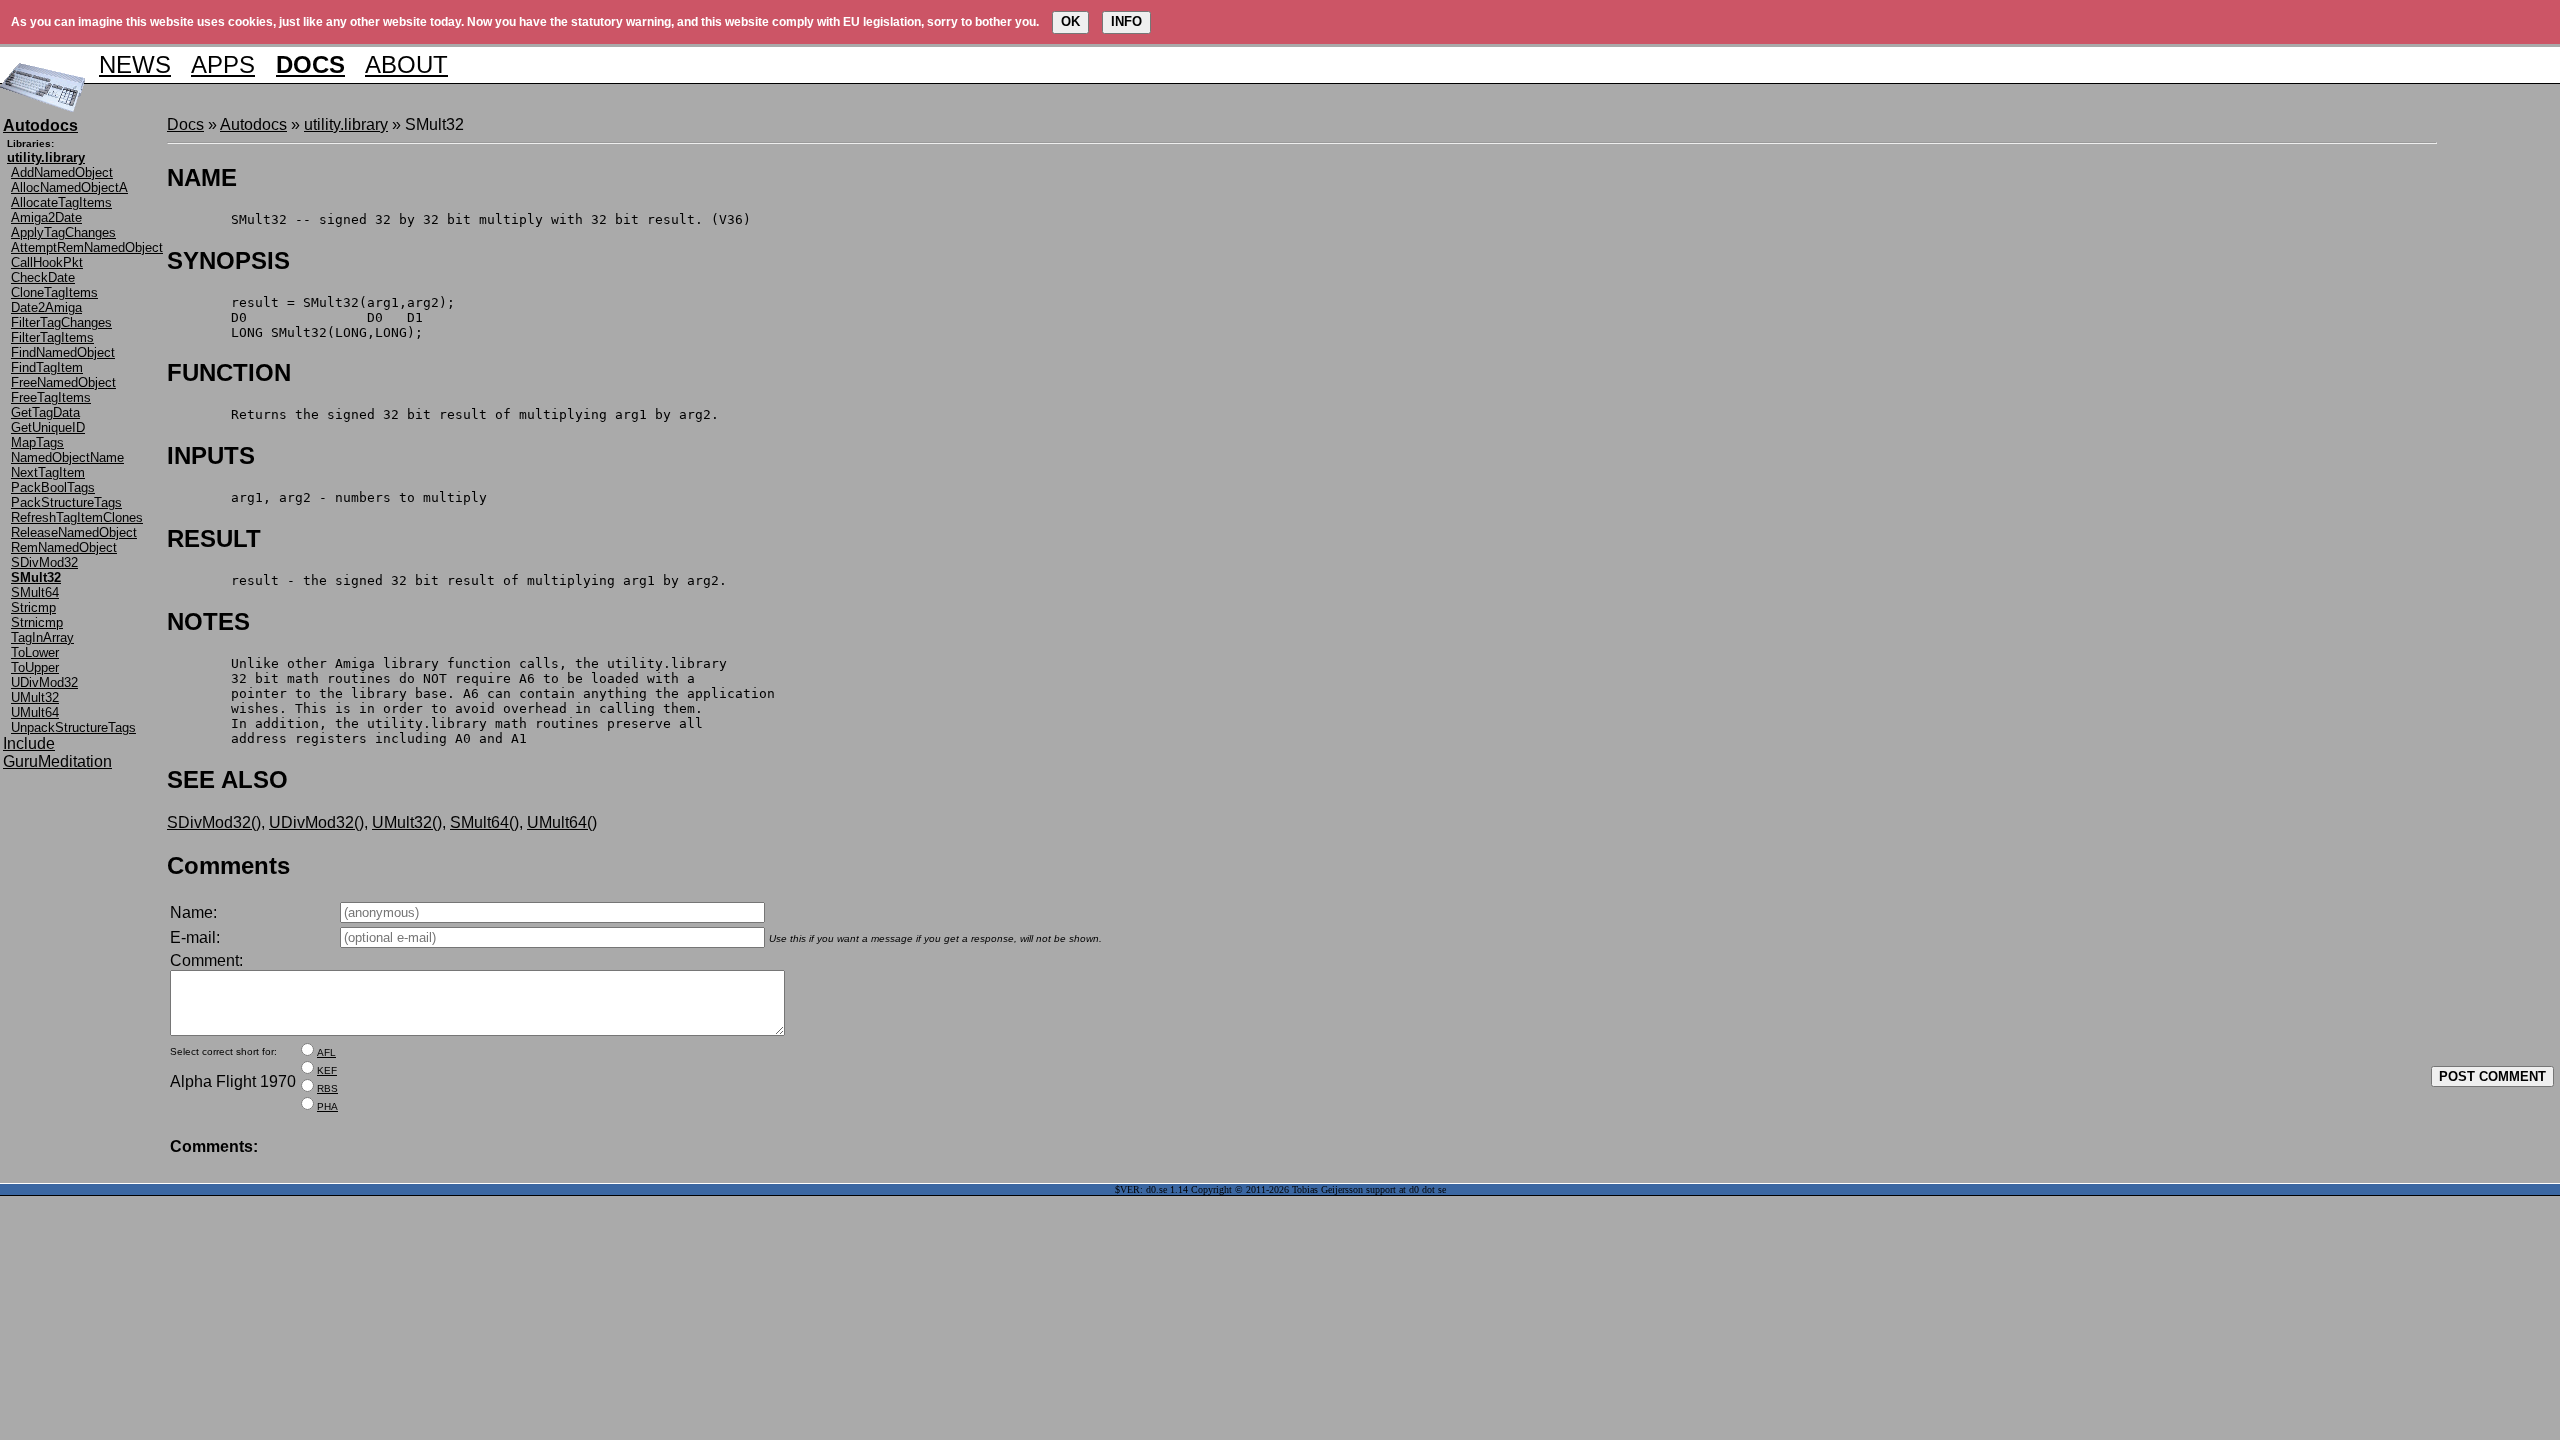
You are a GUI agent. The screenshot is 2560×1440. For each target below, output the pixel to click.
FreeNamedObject (63, 382)
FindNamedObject (63, 352)
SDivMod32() (214, 822)
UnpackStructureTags (73, 727)
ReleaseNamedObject (74, 532)
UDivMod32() (316, 822)
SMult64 (35, 592)
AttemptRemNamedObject (87, 247)
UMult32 (35, 697)
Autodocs (253, 124)
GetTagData (45, 412)
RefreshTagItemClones (77, 517)
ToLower (35, 652)
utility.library (346, 124)
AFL (326, 1052)
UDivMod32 (44, 682)
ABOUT (406, 64)
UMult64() (562, 822)
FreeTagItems (51, 397)
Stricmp (33, 607)
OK (1070, 21)
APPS (223, 64)
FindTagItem (47, 367)
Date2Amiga (46, 307)
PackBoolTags (53, 487)
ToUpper (35, 667)
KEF (327, 1070)
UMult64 (35, 712)
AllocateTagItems (61, 202)
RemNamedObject (64, 547)
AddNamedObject (62, 172)
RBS (327, 1088)
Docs (185, 124)
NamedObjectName (67, 457)
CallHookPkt (47, 262)
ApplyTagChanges (63, 232)
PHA (327, 1106)
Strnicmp (37, 622)
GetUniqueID (48, 427)
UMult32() (407, 822)
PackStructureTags (66, 502)
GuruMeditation (57, 761)
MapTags (37, 442)
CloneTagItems (54, 292)
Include (29, 743)
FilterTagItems (52, 337)
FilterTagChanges (61, 322)
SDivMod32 (44, 562)
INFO (1126, 21)
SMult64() (484, 822)
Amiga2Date (46, 217)
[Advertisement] (2497, 416)
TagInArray (42, 637)
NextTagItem (48, 472)
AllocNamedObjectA (69, 187)
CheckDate (43, 277)
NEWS (135, 64)
